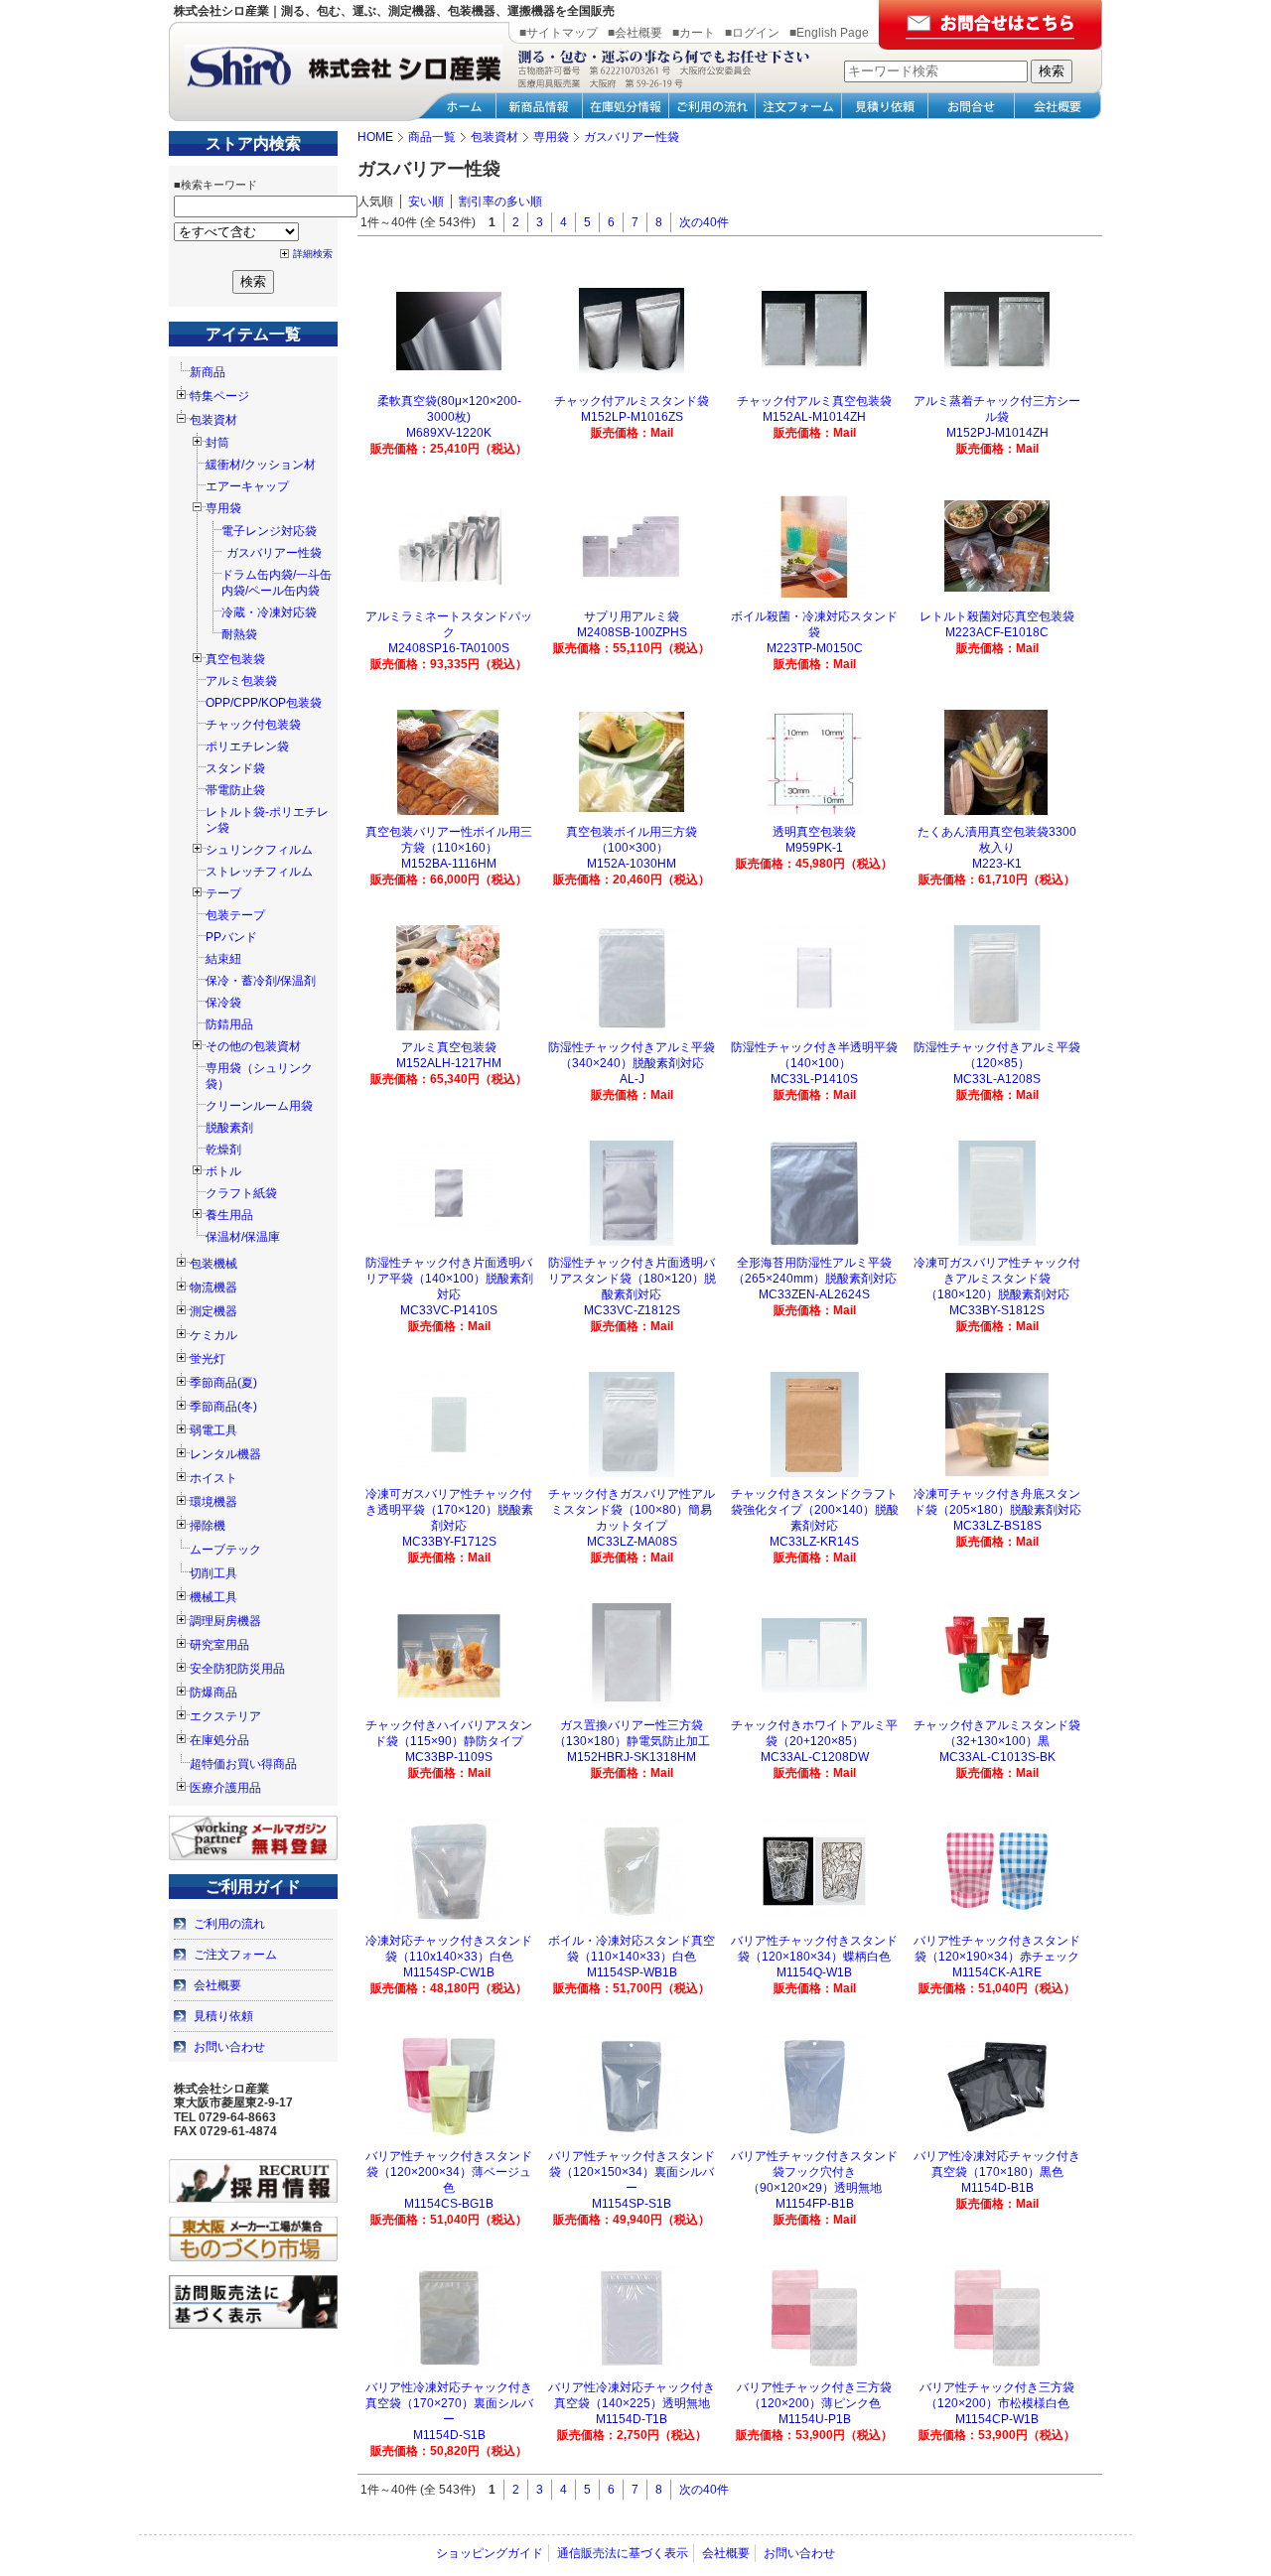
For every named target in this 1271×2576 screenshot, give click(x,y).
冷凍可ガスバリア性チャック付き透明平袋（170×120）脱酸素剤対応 (449, 1510)
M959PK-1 (814, 848)
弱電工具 (213, 1430)
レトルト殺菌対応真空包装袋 (997, 616)
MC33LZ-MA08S (632, 1542)
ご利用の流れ (229, 1924)
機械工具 (213, 1597)
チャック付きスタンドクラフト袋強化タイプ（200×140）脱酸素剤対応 (815, 1510)
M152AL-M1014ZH (814, 417)
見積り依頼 (223, 2016)
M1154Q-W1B (814, 1972)
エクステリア (225, 1716)
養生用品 (229, 1215)
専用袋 (223, 508)
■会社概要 (635, 33)
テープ (223, 893)
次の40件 (704, 222)
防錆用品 (229, 1024)
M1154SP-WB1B (632, 1972)
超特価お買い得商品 (243, 1764)
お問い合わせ (229, 2047)
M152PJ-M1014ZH (997, 433)
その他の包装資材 (253, 1046)
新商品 (208, 372)
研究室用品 (219, 1645)
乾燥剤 (223, 1150)
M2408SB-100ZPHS (632, 632)
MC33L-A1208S (997, 1079)
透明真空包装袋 (814, 832)
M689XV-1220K (449, 433)
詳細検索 (313, 254)
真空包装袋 (235, 659)
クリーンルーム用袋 (259, 1106)
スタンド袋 (235, 768)
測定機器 (213, 1311)
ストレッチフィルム (259, 872)
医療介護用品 (225, 1788)
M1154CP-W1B (997, 2419)
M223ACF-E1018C (997, 632)
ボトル (223, 1171)
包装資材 (213, 420)
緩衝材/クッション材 (261, 465)
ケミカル (213, 1335)
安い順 (426, 202)
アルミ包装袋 (241, 681)
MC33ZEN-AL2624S (814, 1294)
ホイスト (213, 1478)
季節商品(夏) (223, 1383)
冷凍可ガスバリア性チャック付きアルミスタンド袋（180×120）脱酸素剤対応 (997, 1279)
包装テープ (235, 915)
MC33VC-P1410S (449, 1310)
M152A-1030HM (632, 864)
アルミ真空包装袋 (449, 1047)
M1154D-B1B (997, 2188)
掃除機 (208, 1526)
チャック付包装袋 (253, 725)
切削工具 (213, 1573)
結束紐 (223, 959)
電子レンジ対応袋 (269, 531)
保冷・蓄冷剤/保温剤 (261, 981)
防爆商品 (213, 1693)
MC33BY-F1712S (449, 1542)
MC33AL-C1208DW (815, 1757)
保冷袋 (223, 1003)
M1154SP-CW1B (449, 1972)
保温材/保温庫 (243, 1237)
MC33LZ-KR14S (814, 1542)
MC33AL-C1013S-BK (997, 1757)
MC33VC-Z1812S (632, 1310)
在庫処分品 (219, 1740)
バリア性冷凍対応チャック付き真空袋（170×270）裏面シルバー (449, 2403)
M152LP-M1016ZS (632, 417)
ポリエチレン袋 (247, 746)
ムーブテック (225, 1550)
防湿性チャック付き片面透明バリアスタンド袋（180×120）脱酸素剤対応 (632, 1279)
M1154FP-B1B (815, 2204)
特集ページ (219, 396)
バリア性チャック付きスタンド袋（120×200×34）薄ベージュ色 (449, 2172)
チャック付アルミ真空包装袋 (814, 401)
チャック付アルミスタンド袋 (632, 401)
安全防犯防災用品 (237, 1669)
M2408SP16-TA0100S (449, 648)
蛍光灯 (208, 1359)
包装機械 (213, 1264)
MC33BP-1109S (449, 1757)
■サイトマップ (559, 33)
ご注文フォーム (235, 1955)
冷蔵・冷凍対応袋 (269, 612)
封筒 (217, 443)
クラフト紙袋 (241, 1193)
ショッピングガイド (490, 2553)
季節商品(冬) (223, 1407)
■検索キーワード (215, 185)
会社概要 (217, 1985)
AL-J (632, 1079)
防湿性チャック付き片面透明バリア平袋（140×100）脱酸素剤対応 (449, 1279)
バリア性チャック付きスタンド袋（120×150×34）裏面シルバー (632, 2172)
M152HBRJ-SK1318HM (632, 1757)
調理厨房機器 (225, 1621)
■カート (694, 33)
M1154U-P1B (815, 2419)
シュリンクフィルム (259, 850)
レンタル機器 (225, 1454)
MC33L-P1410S (814, 1079)
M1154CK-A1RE (997, 1972)
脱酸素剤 (229, 1128)
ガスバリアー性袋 (274, 553)
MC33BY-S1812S (997, 1310)
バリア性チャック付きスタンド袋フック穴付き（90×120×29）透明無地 (814, 2172)
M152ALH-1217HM (449, 1063)
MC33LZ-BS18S (997, 1526)
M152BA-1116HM (449, 864)
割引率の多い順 (500, 202)
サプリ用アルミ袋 (632, 616)
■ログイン (752, 33)
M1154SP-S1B (632, 2204)
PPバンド (231, 937)
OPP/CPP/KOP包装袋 (264, 703)
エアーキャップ (247, 486)
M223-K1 (997, 864)
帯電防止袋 (235, 790)
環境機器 (213, 1502)
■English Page (829, 33)
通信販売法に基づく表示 (623, 2553)
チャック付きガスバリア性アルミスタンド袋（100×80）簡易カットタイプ (632, 1510)
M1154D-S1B (449, 2435)
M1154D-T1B (632, 2419)
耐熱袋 (239, 634)
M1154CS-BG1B (449, 2204)
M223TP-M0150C (815, 648)
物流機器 (213, 1288)
